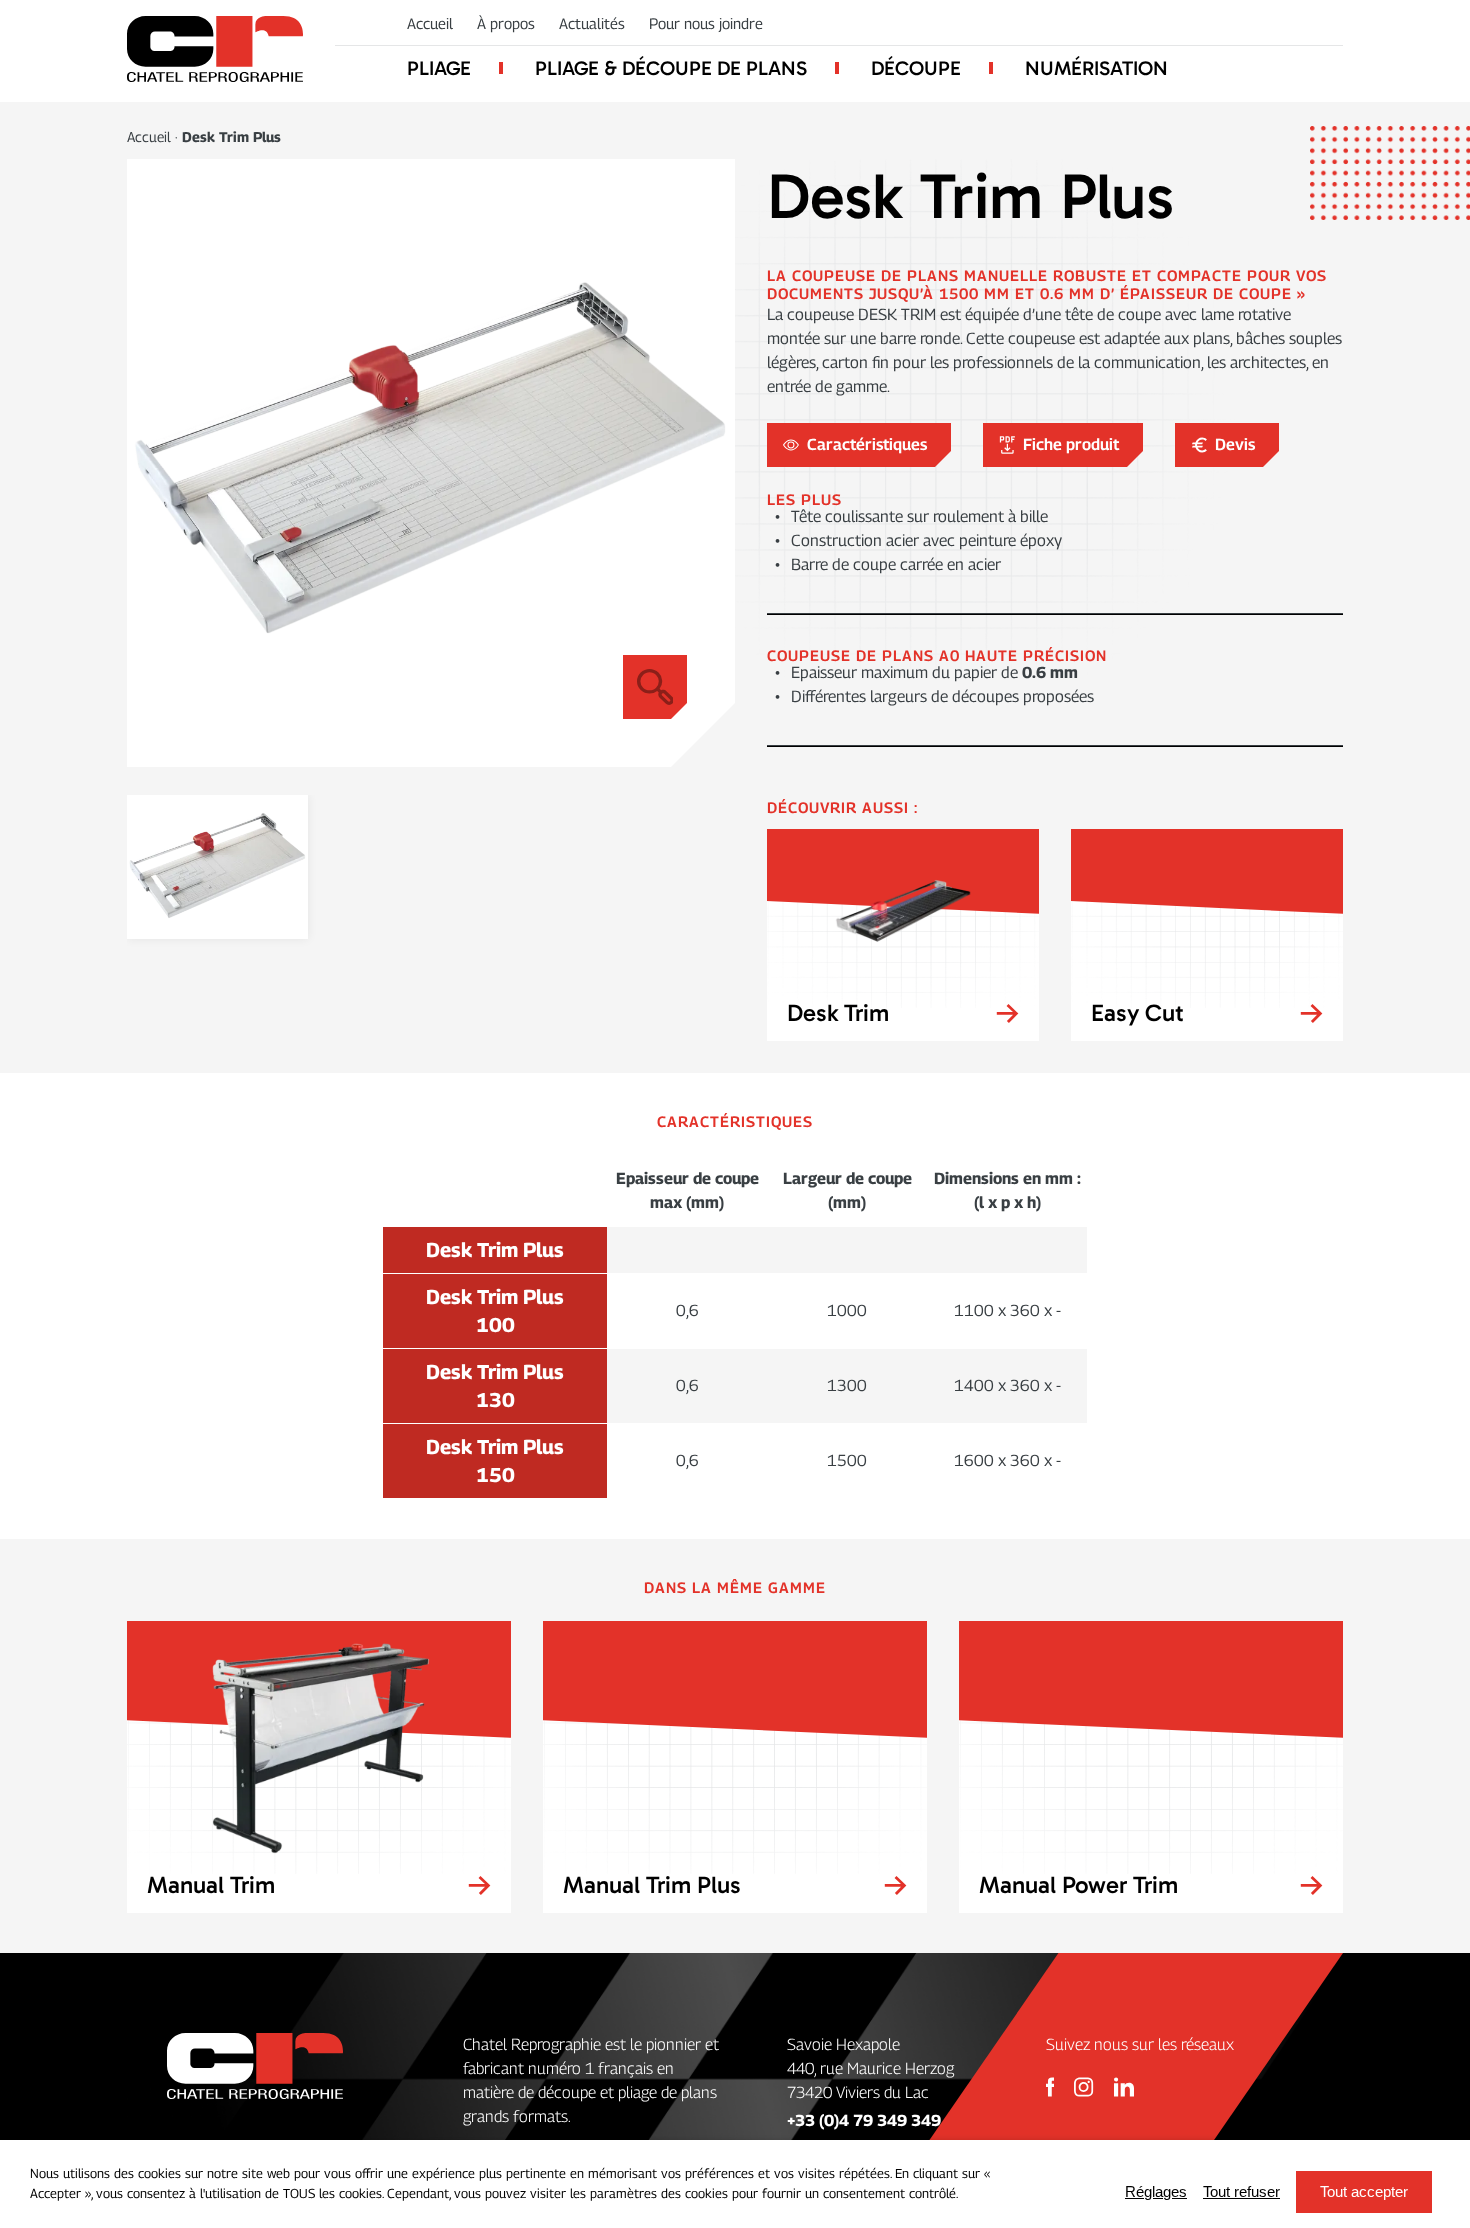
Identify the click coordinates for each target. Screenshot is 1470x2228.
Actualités (592, 23)
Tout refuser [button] (1241, 2191)
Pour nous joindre (706, 23)
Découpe (916, 68)
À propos (506, 23)
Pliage (439, 68)
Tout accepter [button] (1364, 2191)
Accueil (430, 23)
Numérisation (1096, 68)
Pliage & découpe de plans (671, 68)
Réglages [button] (1156, 2191)
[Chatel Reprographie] (215, 51)
